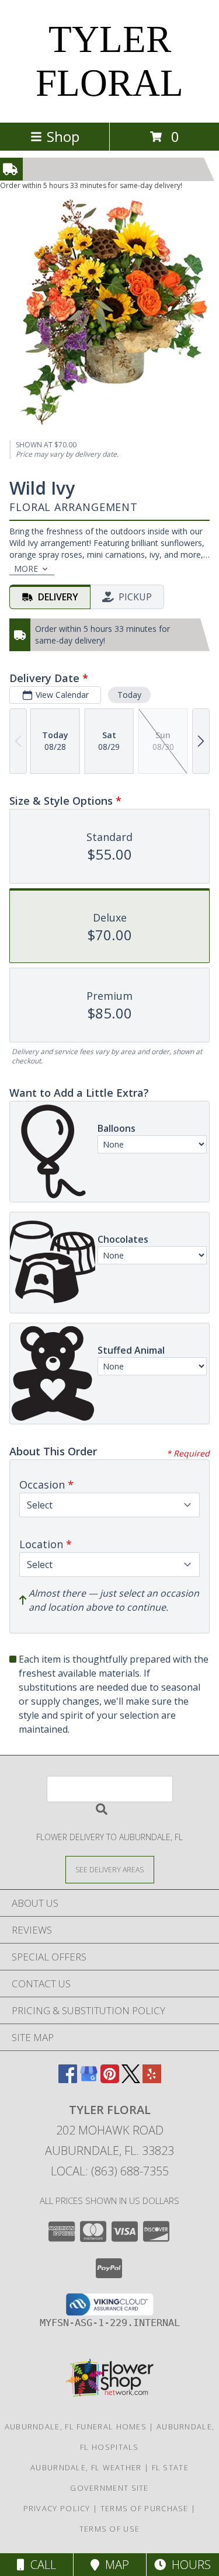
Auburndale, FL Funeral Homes (76, 2426)
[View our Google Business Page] (89, 2079)
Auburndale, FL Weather (86, 2467)
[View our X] (131, 2079)
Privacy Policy (57, 2508)
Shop (63, 136)
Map (114, 2565)
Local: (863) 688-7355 (110, 2171)
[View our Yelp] (152, 2079)
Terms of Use (110, 2529)
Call (40, 2565)
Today (129, 695)
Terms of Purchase (145, 2508)
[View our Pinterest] (110, 2079)
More (26, 569)
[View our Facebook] (68, 2079)
